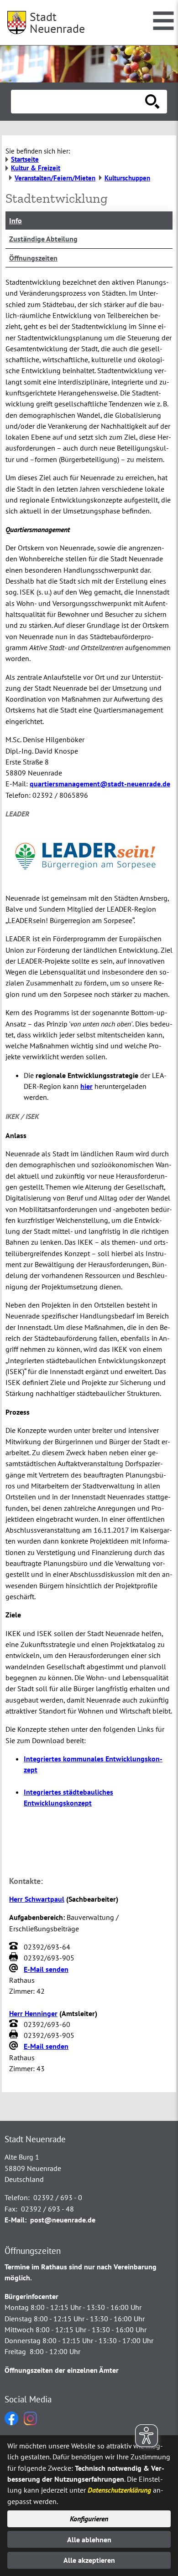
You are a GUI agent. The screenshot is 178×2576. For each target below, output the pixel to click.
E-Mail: (16, 2220)
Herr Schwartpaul (37, 1899)
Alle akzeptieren (89, 2560)
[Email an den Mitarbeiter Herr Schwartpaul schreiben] (15, 1969)
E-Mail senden (46, 1969)
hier (86, 1086)
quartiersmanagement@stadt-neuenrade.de (100, 784)
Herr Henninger (33, 2013)
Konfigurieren (89, 2519)
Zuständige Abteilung (43, 239)
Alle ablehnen (89, 2540)
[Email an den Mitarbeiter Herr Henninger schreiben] (15, 2047)
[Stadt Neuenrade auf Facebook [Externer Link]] (11, 2422)
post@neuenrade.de (63, 2220)
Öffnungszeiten (33, 258)
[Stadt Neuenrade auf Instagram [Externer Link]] (30, 2422)
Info (16, 221)
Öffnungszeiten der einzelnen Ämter (62, 2370)
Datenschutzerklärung (119, 2490)
